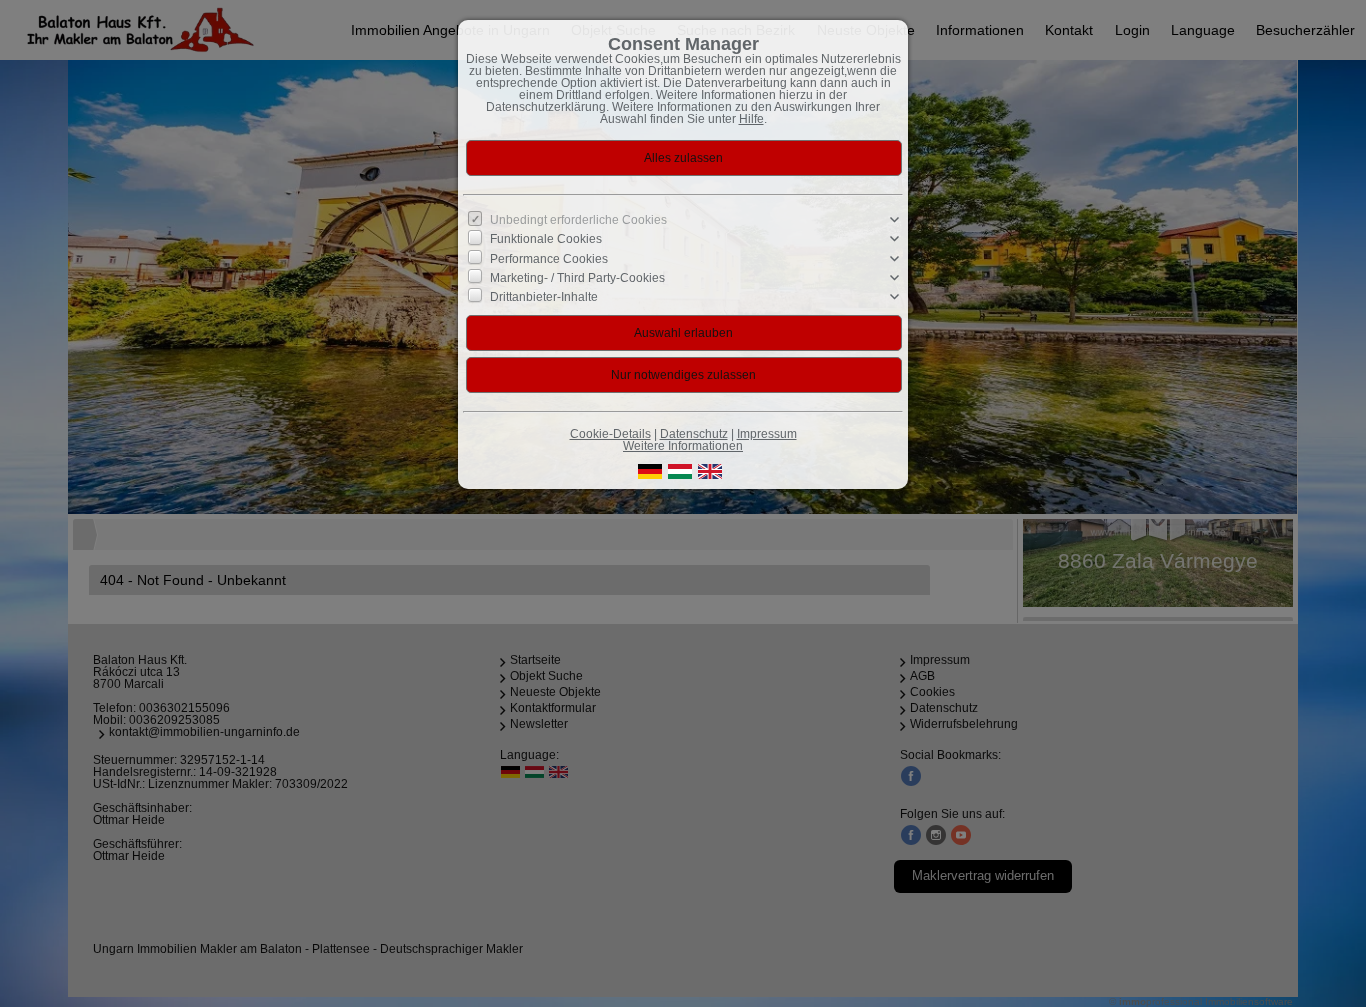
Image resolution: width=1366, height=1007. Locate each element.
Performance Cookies (549, 258)
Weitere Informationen (683, 446)
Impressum (767, 434)
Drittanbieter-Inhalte (544, 297)
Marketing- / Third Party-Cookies (577, 277)
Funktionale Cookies (546, 239)
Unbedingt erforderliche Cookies (578, 220)
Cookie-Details (610, 434)
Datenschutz (694, 434)
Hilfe (751, 119)
